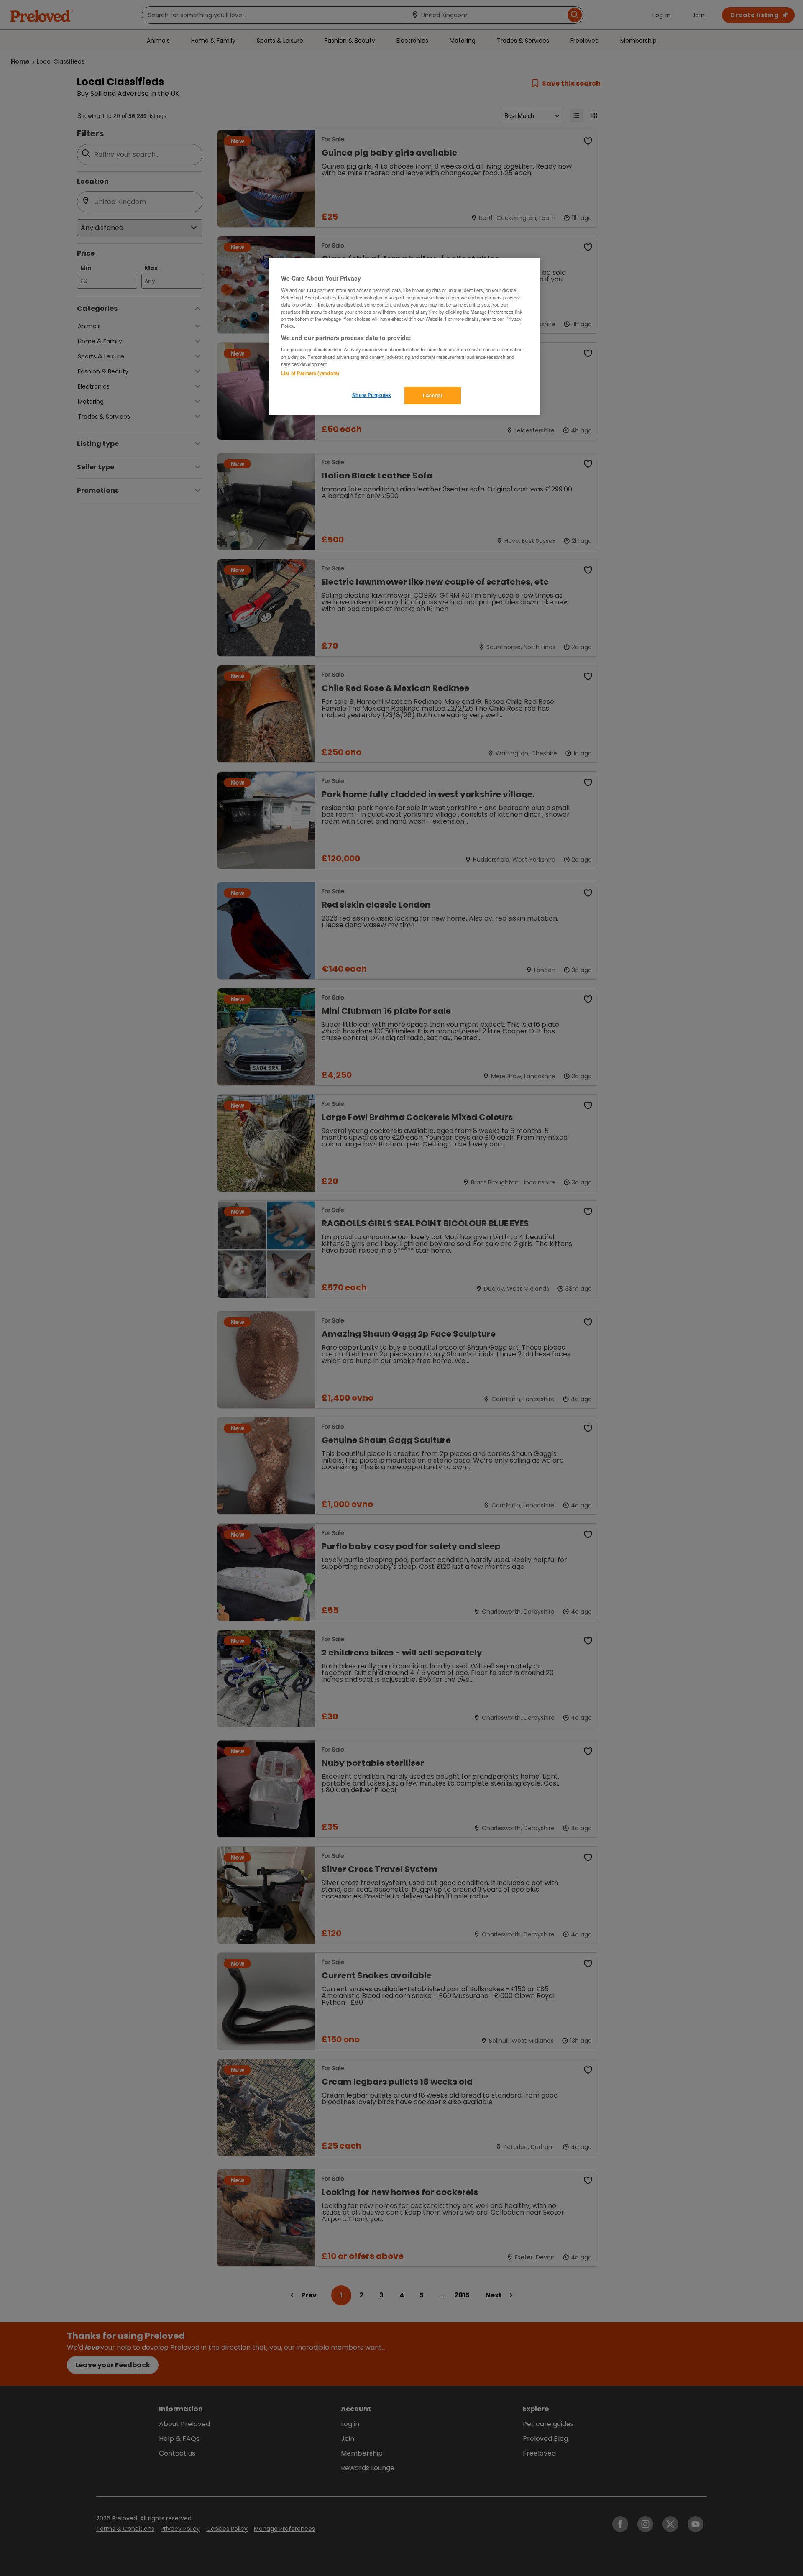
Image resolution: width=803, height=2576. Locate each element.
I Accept (433, 395)
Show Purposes (371, 395)
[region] (404, 336)
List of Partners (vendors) (310, 373)
